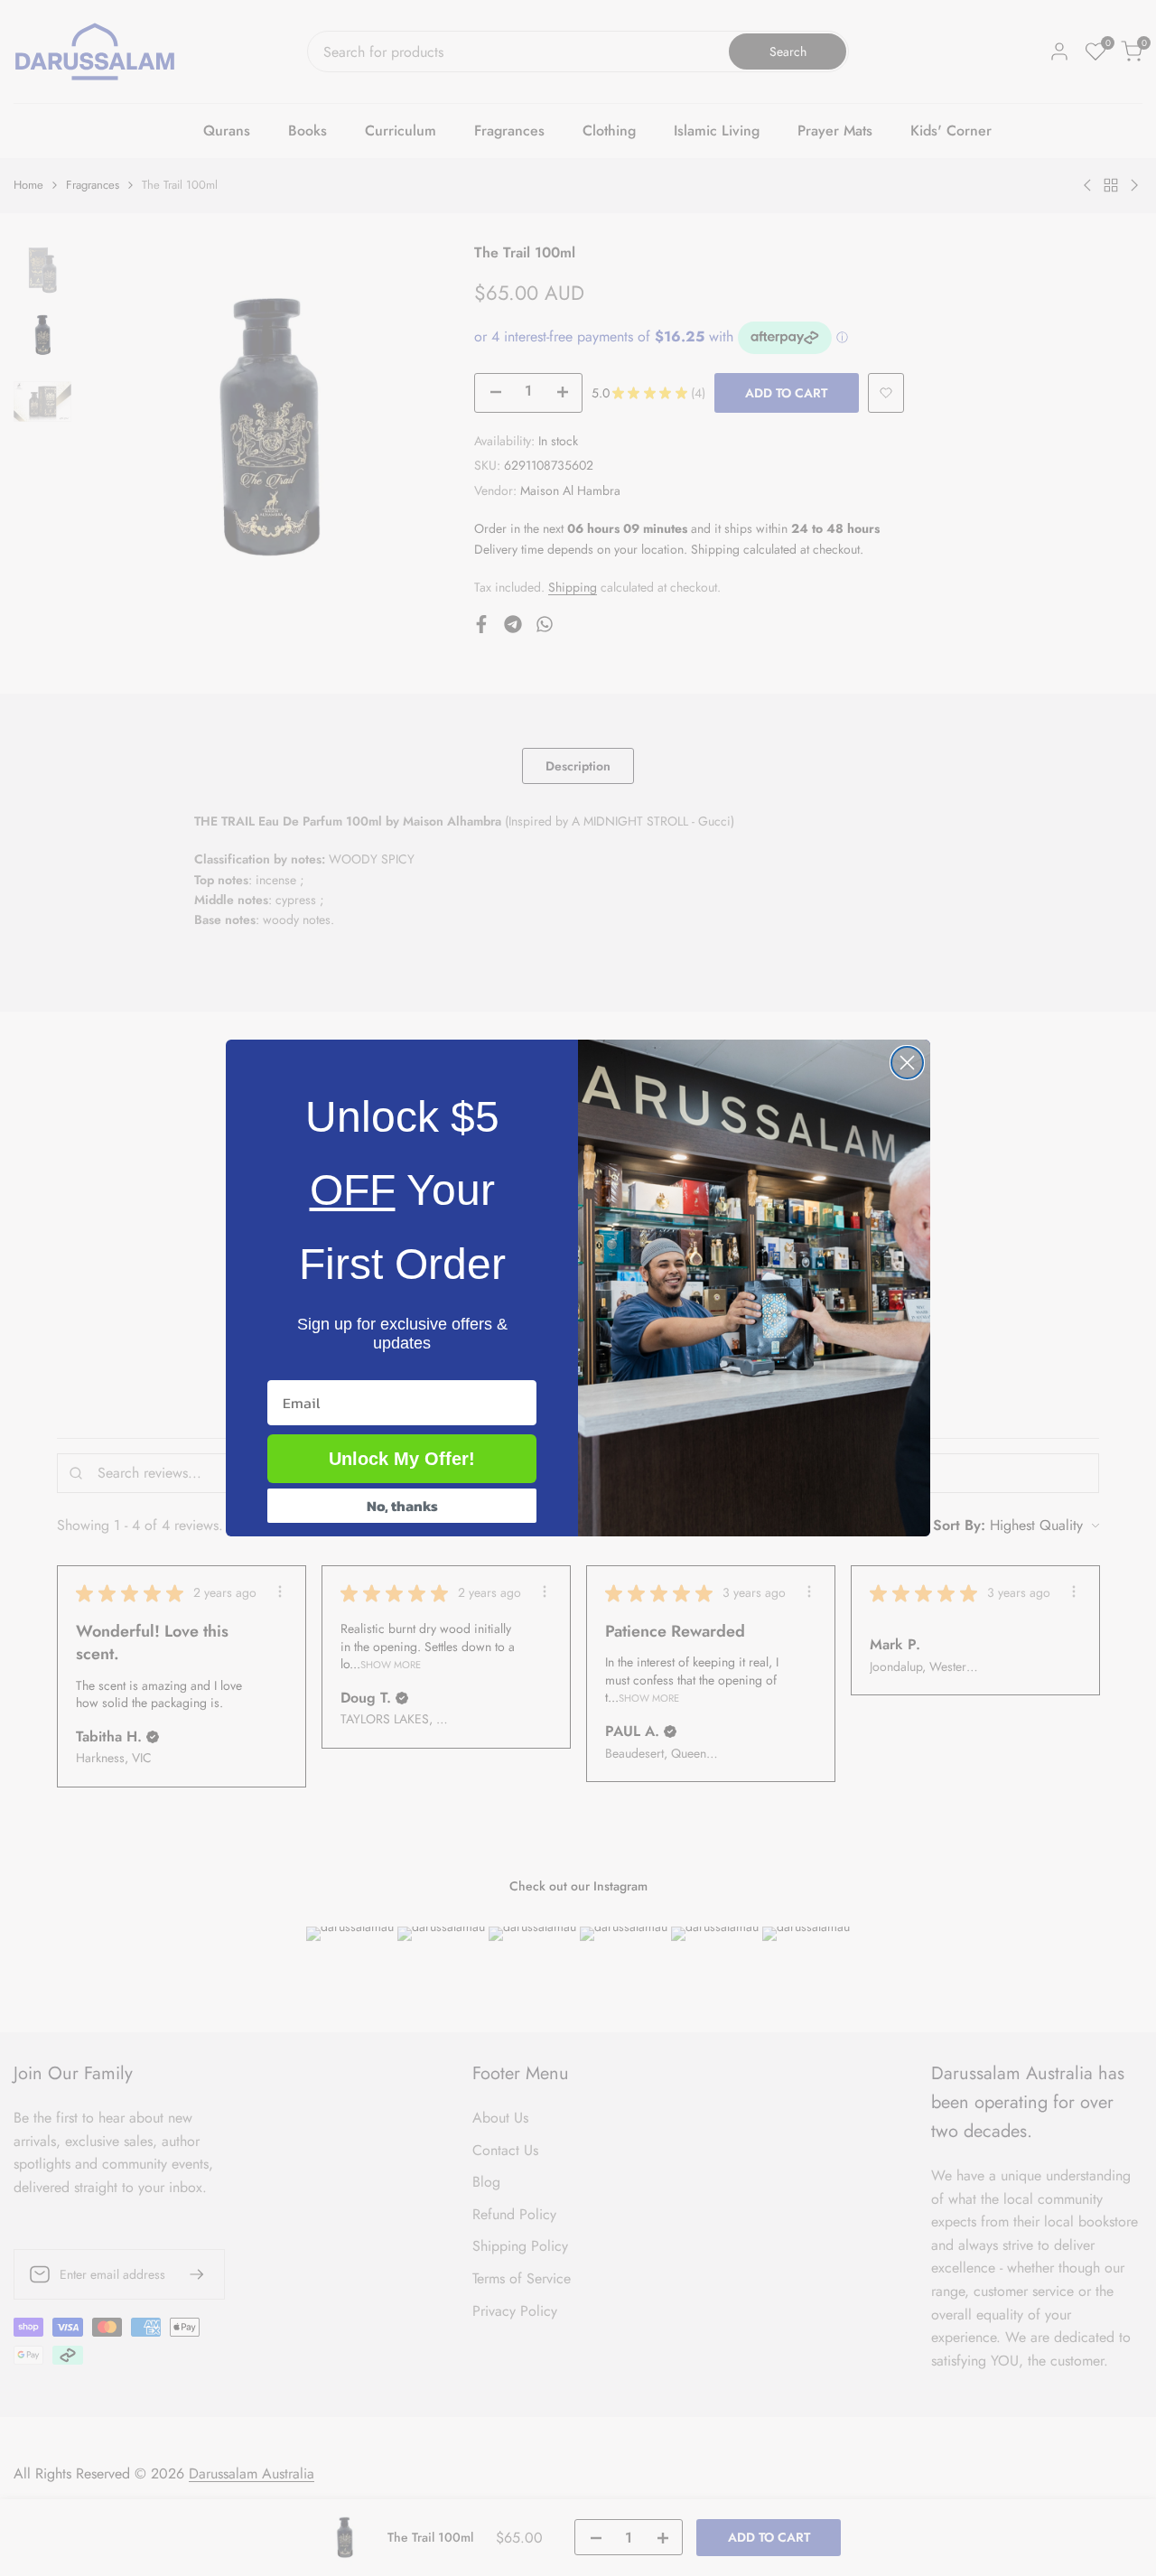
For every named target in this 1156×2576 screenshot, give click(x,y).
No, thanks (402, 1506)
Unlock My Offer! (402, 1459)
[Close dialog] (907, 1063)
